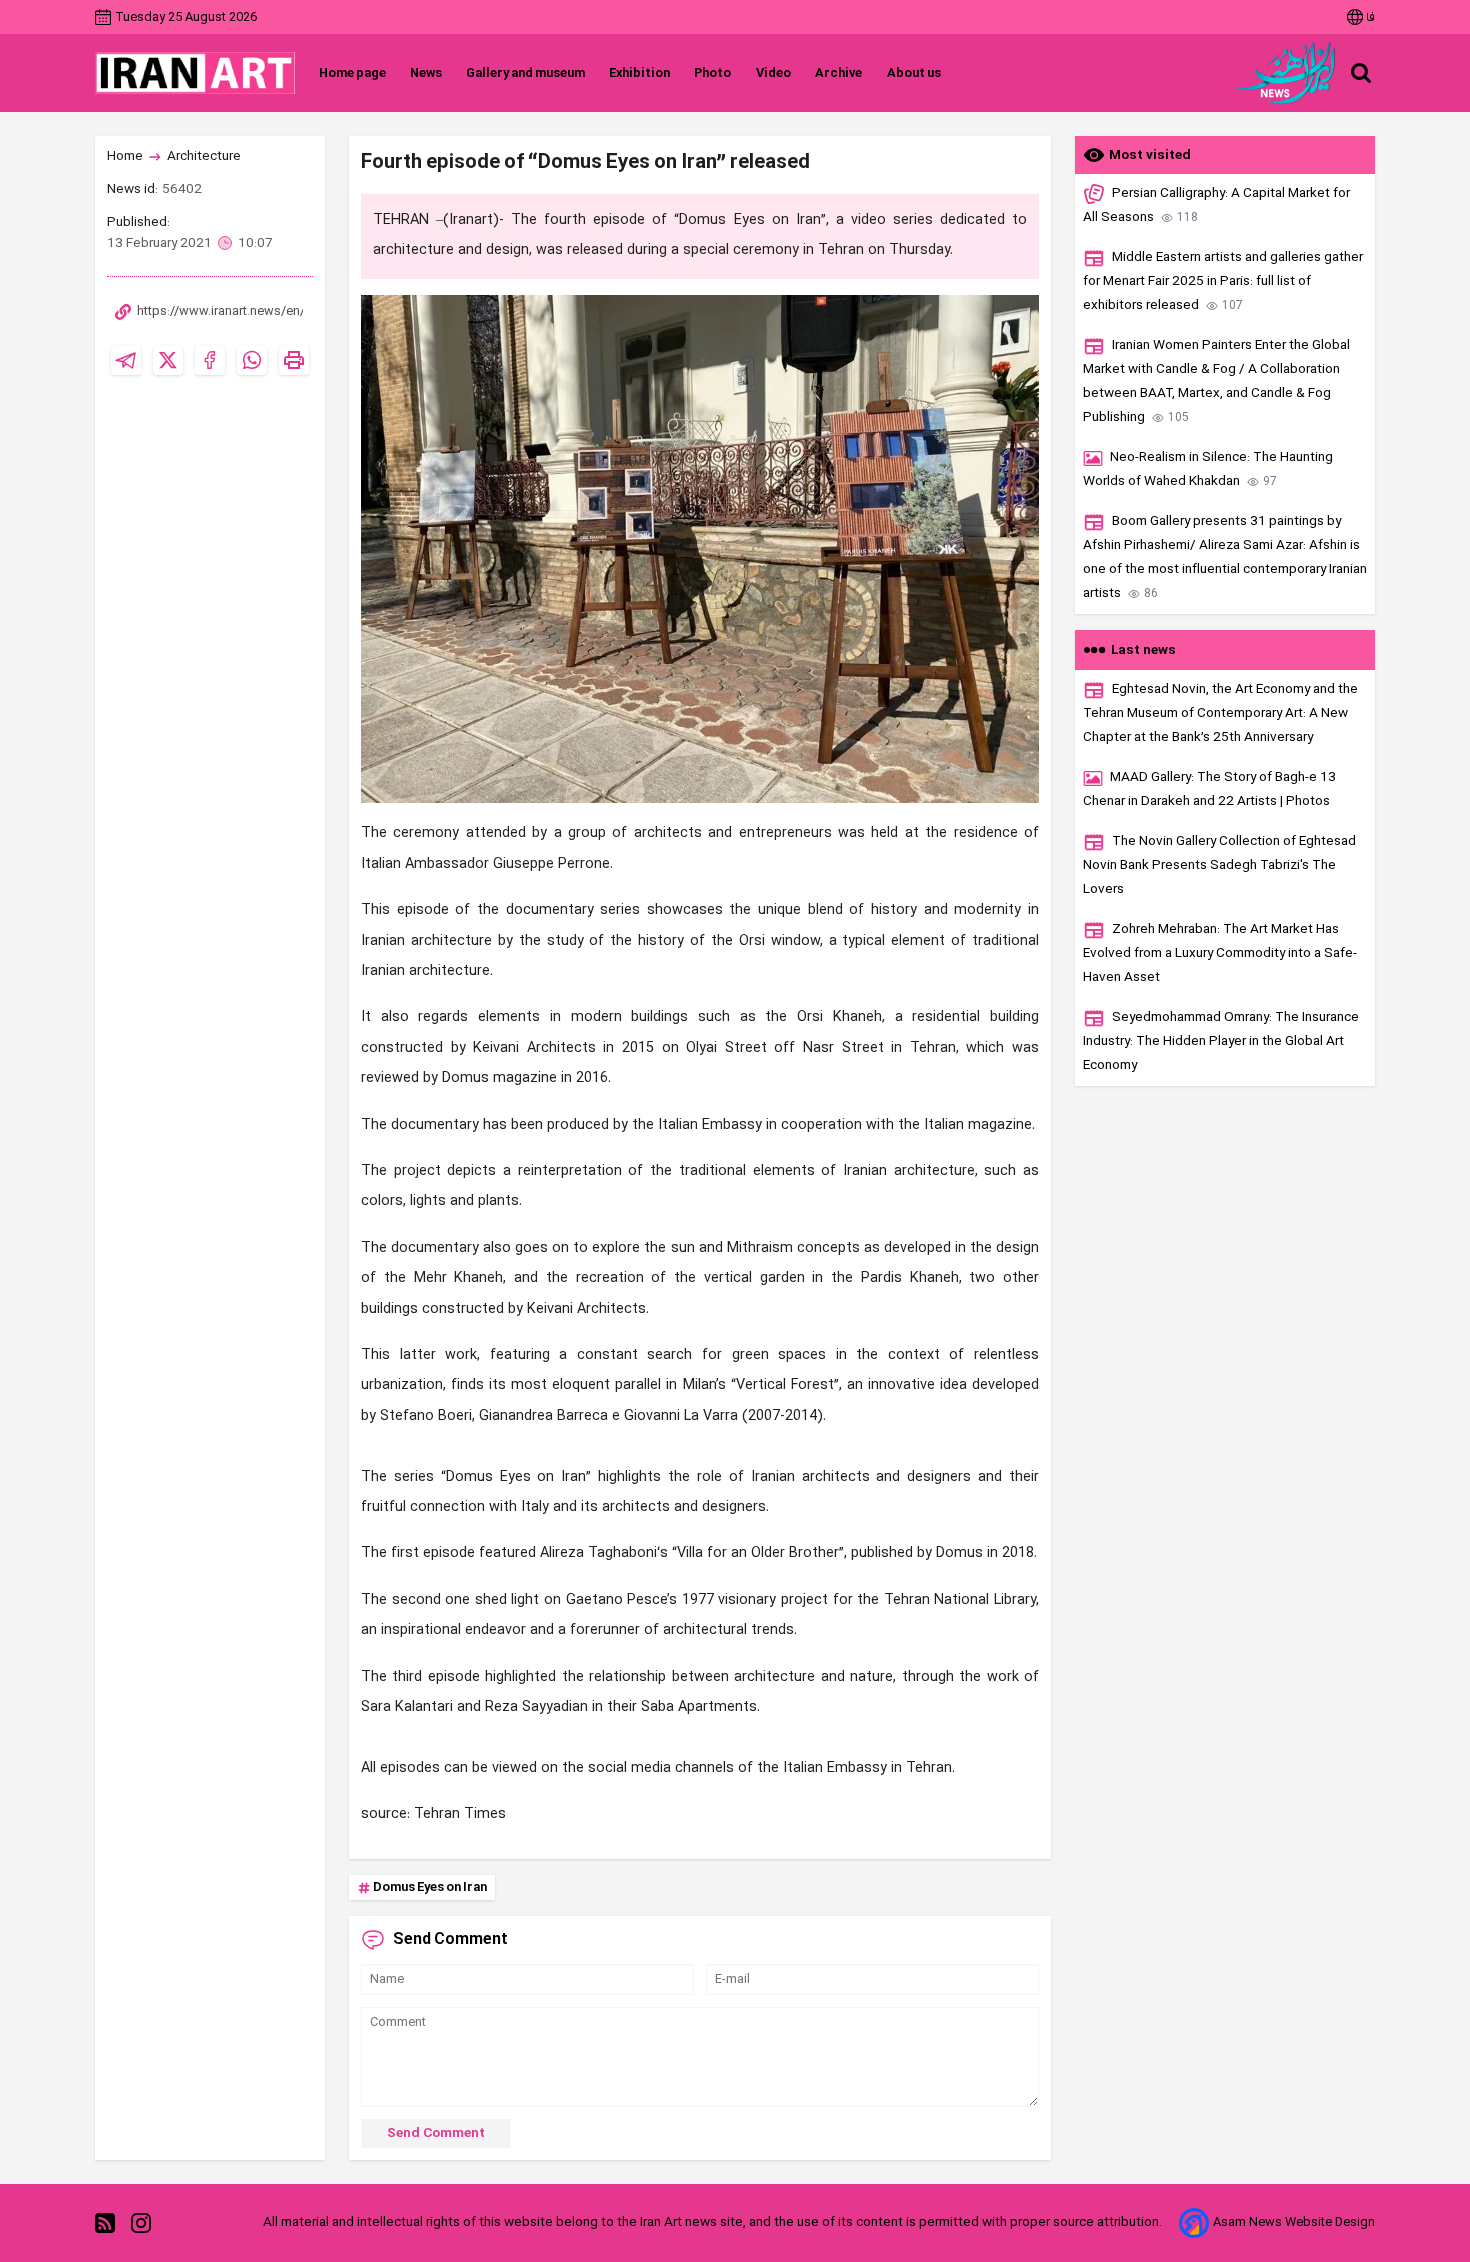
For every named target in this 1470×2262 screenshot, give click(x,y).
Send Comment (436, 2133)
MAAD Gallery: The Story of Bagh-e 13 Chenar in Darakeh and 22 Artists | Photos (1209, 789)
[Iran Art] (195, 73)
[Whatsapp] (252, 360)
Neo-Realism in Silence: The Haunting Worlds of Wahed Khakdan (1208, 469)
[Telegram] (126, 360)
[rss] (105, 2222)
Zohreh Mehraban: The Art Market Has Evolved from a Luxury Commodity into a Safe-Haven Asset (1220, 953)
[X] (168, 360)
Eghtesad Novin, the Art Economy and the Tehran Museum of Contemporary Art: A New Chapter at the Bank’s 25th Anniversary (1220, 713)
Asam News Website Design (1294, 2222)
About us (913, 73)
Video (773, 73)
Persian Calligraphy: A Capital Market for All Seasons (1216, 205)
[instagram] (141, 2222)
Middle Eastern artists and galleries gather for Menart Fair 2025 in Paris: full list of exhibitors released (1223, 281)
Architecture (204, 156)
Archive (838, 73)
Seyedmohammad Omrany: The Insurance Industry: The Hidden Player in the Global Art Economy (1221, 1041)
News (426, 73)
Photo (712, 73)
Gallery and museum (525, 73)
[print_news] (294, 360)
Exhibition (639, 73)
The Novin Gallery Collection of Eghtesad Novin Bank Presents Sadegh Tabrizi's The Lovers (1219, 865)
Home (125, 156)
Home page (352, 73)
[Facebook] (210, 360)
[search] (1361, 73)
